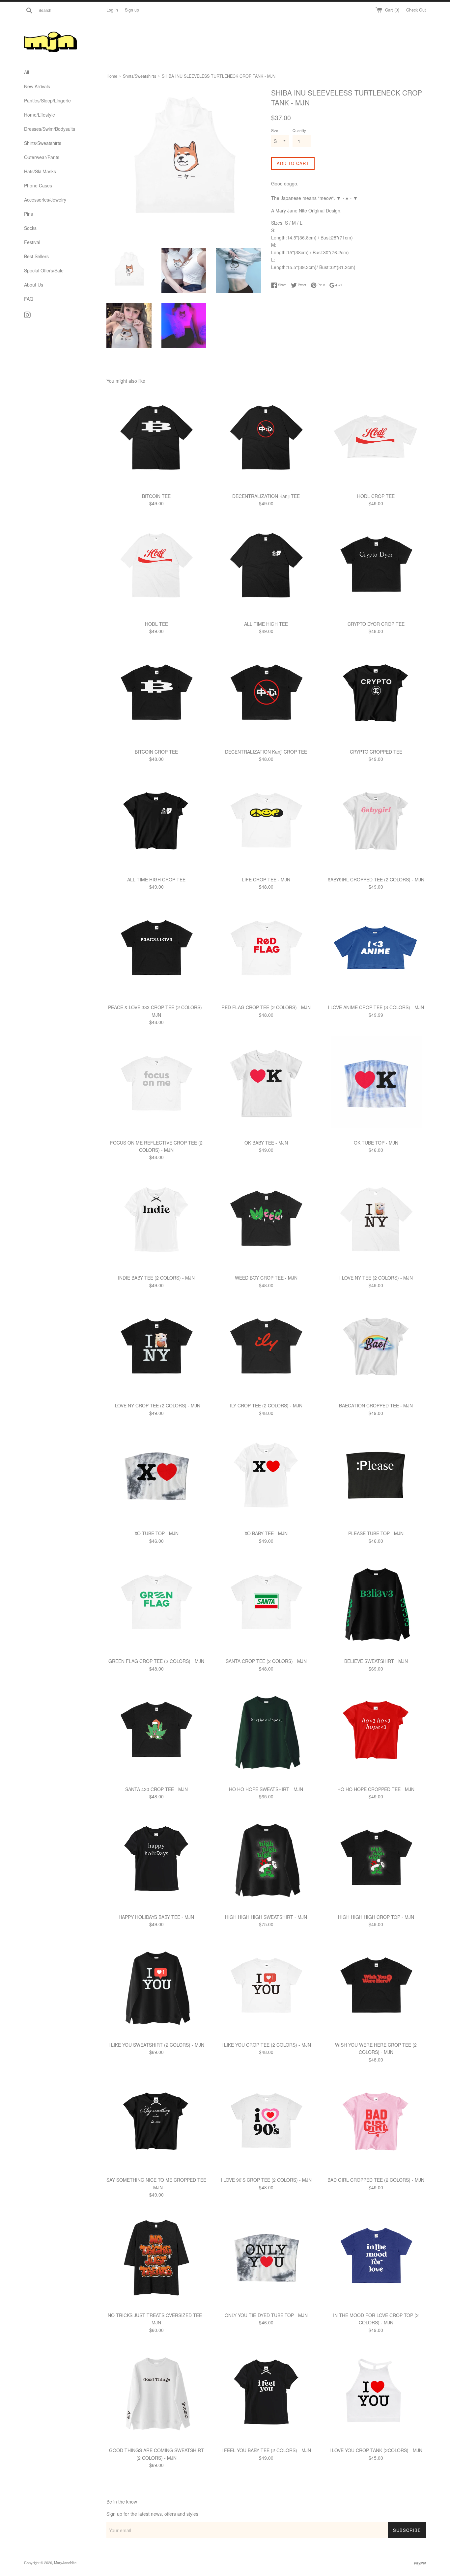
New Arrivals (37, 86)
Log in (112, 10)
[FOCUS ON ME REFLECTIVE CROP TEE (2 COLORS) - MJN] (156, 1085)
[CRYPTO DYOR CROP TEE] (376, 567)
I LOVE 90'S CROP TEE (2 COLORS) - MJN (266, 2180)
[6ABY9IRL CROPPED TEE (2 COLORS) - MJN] (376, 823)
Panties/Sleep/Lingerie (47, 100)
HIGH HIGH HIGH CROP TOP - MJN (376, 1917)
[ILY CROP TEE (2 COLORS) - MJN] (266, 1349)
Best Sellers (36, 256)
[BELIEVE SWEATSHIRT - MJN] (376, 1604)
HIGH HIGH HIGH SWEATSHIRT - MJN (266, 1917)
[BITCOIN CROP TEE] (156, 695)
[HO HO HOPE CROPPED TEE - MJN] (376, 1732)
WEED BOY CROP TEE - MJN (266, 1278)
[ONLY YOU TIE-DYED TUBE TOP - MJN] (266, 2258)
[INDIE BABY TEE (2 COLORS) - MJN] (156, 1221)
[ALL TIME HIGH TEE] (266, 567)
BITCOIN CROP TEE (156, 752)
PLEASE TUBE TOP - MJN (376, 1533)
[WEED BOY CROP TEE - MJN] (266, 1221)
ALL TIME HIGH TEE (266, 624)
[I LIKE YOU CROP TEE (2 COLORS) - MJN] (266, 1988)
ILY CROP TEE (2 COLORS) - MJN (266, 1405)
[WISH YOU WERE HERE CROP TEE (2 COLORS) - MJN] (376, 1988)
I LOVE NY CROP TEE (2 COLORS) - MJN (156, 1405)
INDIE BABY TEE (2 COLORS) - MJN (156, 1278)
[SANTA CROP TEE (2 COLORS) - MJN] (266, 1604)
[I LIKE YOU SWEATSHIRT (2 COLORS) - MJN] (156, 1988)
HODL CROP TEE (376, 496)
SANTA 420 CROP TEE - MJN (156, 1789)
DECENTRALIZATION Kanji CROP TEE (266, 752)
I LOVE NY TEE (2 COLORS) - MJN (376, 1278)
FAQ (29, 299)
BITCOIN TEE (156, 496)
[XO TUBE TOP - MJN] (156, 1476)
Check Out (416, 10)
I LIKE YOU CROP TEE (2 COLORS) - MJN (266, 2045)
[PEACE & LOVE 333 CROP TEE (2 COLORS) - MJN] (156, 950)
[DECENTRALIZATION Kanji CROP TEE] (266, 695)
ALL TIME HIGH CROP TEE (156, 879)
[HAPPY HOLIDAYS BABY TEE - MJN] (156, 1860)
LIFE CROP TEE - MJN (266, 879)
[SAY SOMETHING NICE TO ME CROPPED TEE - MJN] (156, 2123)
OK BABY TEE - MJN (266, 1143)
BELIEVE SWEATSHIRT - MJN (376, 1661)
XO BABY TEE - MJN (266, 1533)
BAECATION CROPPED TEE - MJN (376, 1405)
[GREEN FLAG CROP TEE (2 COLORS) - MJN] (156, 1604)
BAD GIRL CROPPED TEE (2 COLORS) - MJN (376, 2180)
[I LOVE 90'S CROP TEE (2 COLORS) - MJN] (266, 2123)
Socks (30, 228)
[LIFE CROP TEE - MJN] (266, 823)
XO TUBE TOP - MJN (156, 1533)
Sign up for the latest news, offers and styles (152, 2514)
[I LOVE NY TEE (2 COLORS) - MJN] (376, 1221)
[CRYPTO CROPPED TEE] (376, 695)
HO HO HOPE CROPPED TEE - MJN (376, 1789)
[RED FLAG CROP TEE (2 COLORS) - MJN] (266, 950)
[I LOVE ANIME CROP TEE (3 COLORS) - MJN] (376, 950)
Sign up (132, 10)
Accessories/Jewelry (45, 200)
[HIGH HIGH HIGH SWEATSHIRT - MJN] (266, 1860)
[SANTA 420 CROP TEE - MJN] (156, 1732)
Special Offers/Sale (44, 270)
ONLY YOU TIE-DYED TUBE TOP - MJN (266, 2315)
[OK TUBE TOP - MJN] (376, 1085)
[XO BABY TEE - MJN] (266, 1476)
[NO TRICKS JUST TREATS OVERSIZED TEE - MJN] (156, 2258)
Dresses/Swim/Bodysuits (50, 129)
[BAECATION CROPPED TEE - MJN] (376, 1349)
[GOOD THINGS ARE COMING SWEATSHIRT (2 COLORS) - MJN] (156, 2393)
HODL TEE (156, 624)
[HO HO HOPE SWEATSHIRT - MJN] (266, 1732)
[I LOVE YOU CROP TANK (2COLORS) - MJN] (376, 2393)
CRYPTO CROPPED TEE (376, 752)
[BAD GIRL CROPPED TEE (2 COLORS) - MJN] (376, 2123)
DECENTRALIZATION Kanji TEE (266, 496)
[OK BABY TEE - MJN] (266, 1085)
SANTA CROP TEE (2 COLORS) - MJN (266, 1661)
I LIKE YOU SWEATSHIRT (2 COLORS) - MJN (156, 2045)
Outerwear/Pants (42, 157)
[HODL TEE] (156, 567)
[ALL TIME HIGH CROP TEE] (156, 823)
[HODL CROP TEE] (376, 439)
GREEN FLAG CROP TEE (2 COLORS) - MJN (156, 1661)
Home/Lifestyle (40, 115)
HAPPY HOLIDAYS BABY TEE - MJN (156, 1917)
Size (275, 130)
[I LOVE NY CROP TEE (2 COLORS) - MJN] (156, 1349)
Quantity (299, 130)
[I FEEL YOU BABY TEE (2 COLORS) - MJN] (266, 2393)
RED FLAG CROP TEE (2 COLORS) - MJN (266, 1007)
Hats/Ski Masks (40, 171)
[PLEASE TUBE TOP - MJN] (376, 1476)
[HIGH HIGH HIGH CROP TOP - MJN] (376, 1860)
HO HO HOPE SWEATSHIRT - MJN (266, 1789)
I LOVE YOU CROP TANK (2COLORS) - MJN (376, 2450)
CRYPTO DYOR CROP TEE (376, 624)
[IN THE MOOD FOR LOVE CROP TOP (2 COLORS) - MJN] (376, 2258)
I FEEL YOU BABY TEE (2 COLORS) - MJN (266, 2450)
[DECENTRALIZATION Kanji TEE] (266, 439)
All (27, 72)
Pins (28, 214)
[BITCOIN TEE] (156, 439)
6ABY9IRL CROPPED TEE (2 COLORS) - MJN (376, 879)
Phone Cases (38, 185)
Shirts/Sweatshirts (43, 143)
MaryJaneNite (65, 2562)
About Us (34, 285)
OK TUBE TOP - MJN (376, 1143)
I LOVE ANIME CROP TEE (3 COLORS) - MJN (376, 1007)
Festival (32, 242)
